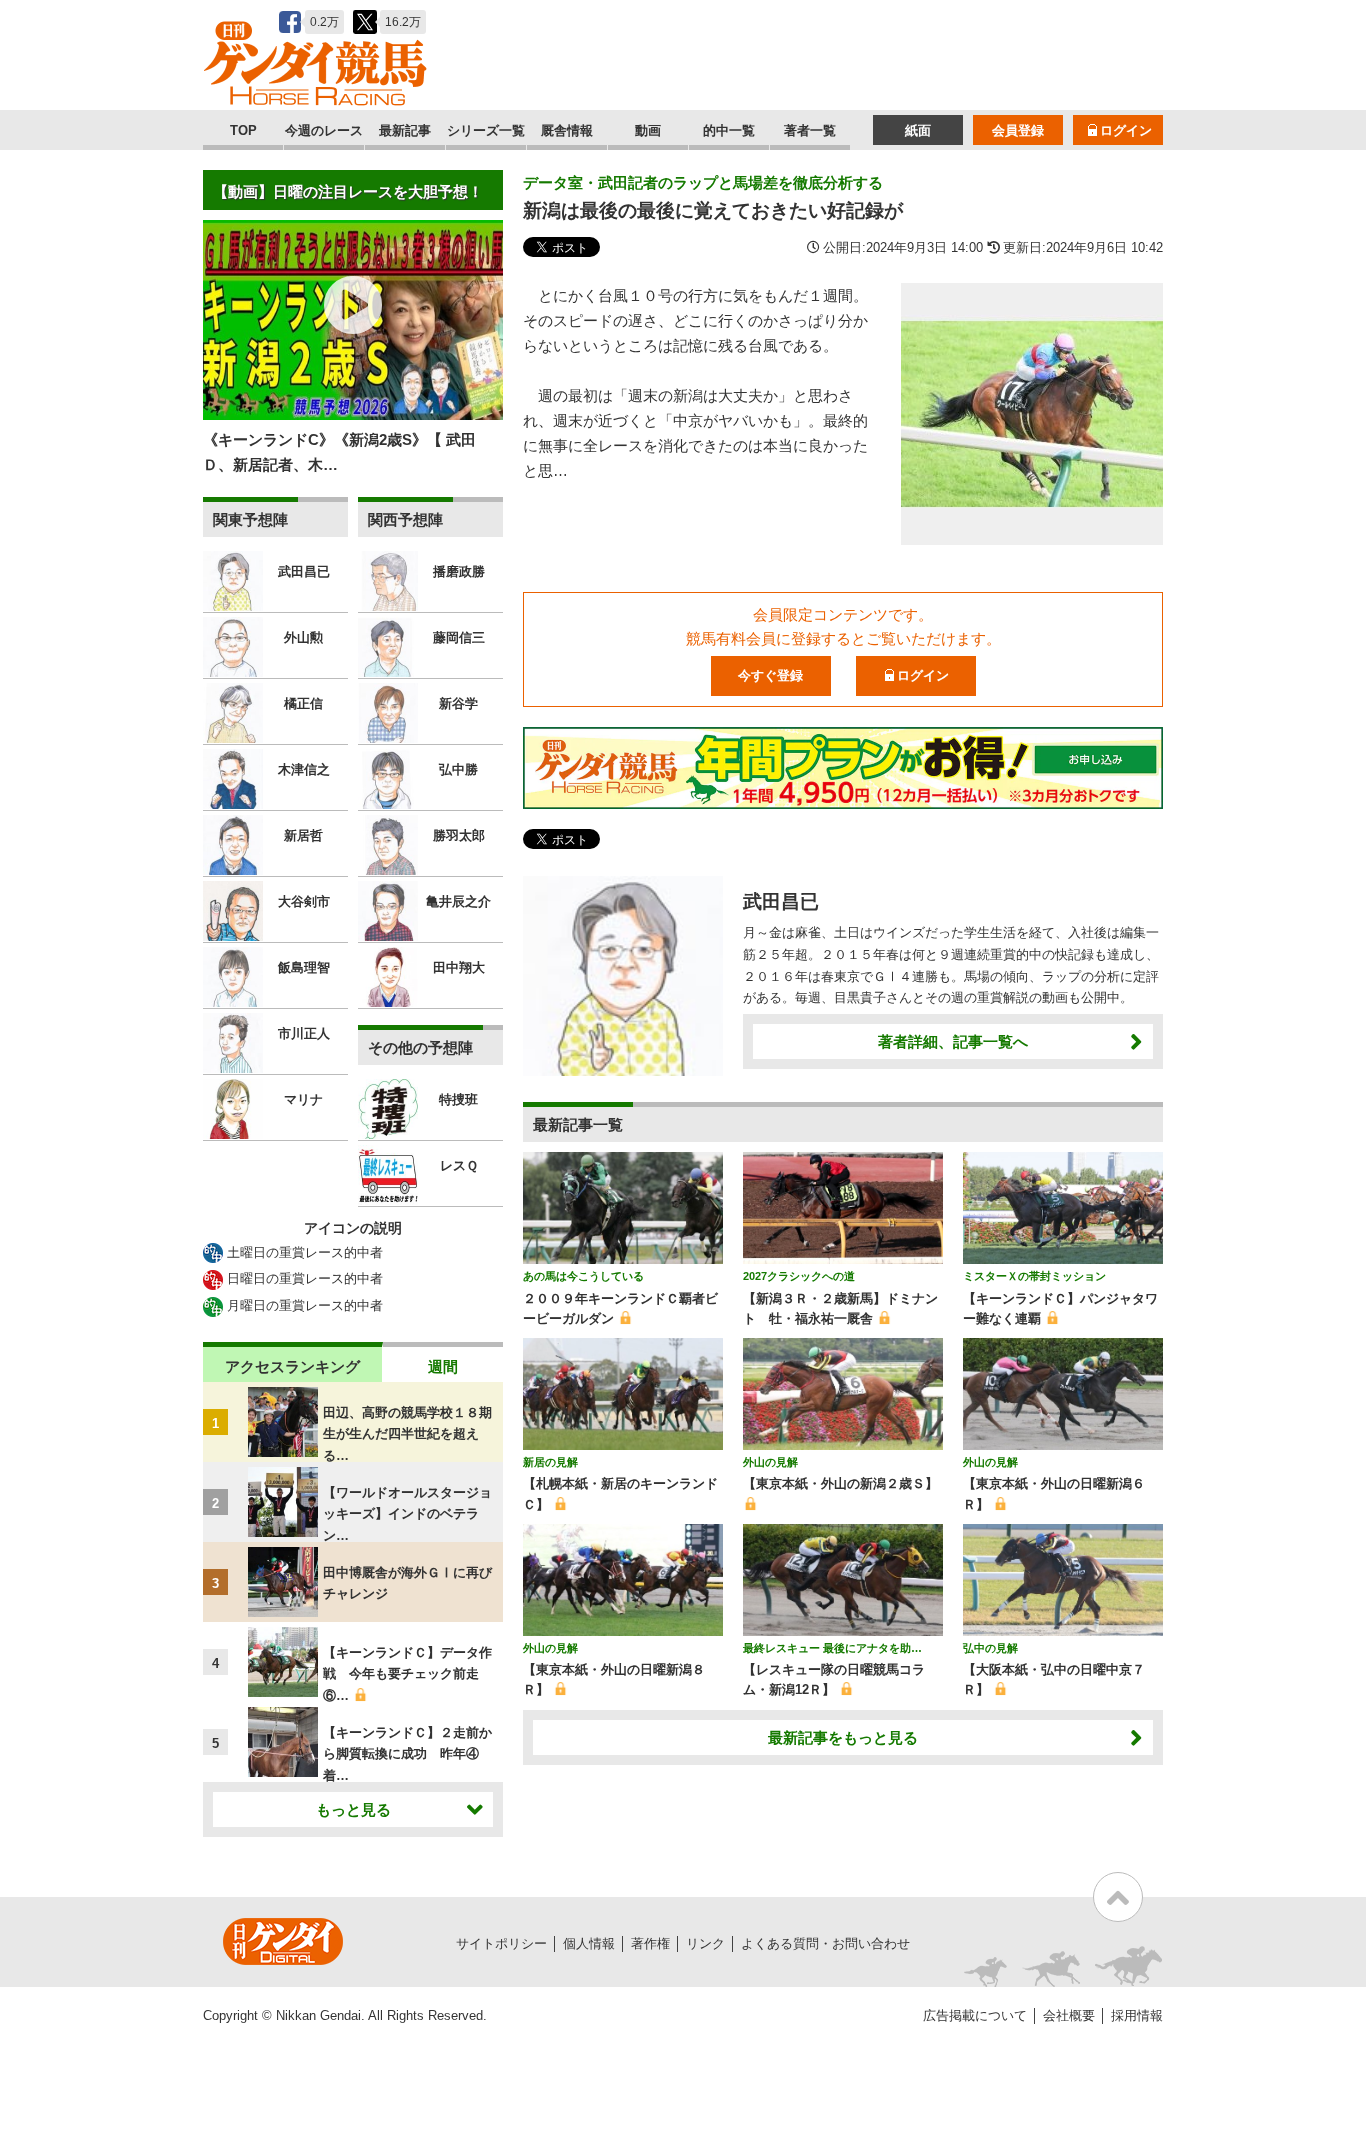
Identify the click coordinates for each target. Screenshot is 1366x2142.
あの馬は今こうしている (583, 1276)
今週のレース (324, 130)
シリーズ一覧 (486, 130)
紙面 (918, 130)
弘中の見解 (990, 1648)
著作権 (650, 1943)
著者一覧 (810, 130)
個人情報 (589, 1943)
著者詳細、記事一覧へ (953, 1041)
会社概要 (1069, 2015)
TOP (243, 130)
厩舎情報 (567, 130)
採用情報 (1137, 2015)
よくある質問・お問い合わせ (825, 1943)
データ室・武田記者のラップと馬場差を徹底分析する (703, 182)
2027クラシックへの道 (799, 1276)
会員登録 (1018, 130)
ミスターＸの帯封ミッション (1034, 1276)
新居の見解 (550, 1462)
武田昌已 (781, 901)
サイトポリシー (501, 1943)
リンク (705, 1943)
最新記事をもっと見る (843, 1737)
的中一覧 (729, 130)
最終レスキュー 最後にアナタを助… (832, 1648)
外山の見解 (770, 1462)
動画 (648, 130)
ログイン (1126, 130)
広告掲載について (975, 2015)
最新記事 (405, 130)
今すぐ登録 (770, 675)
